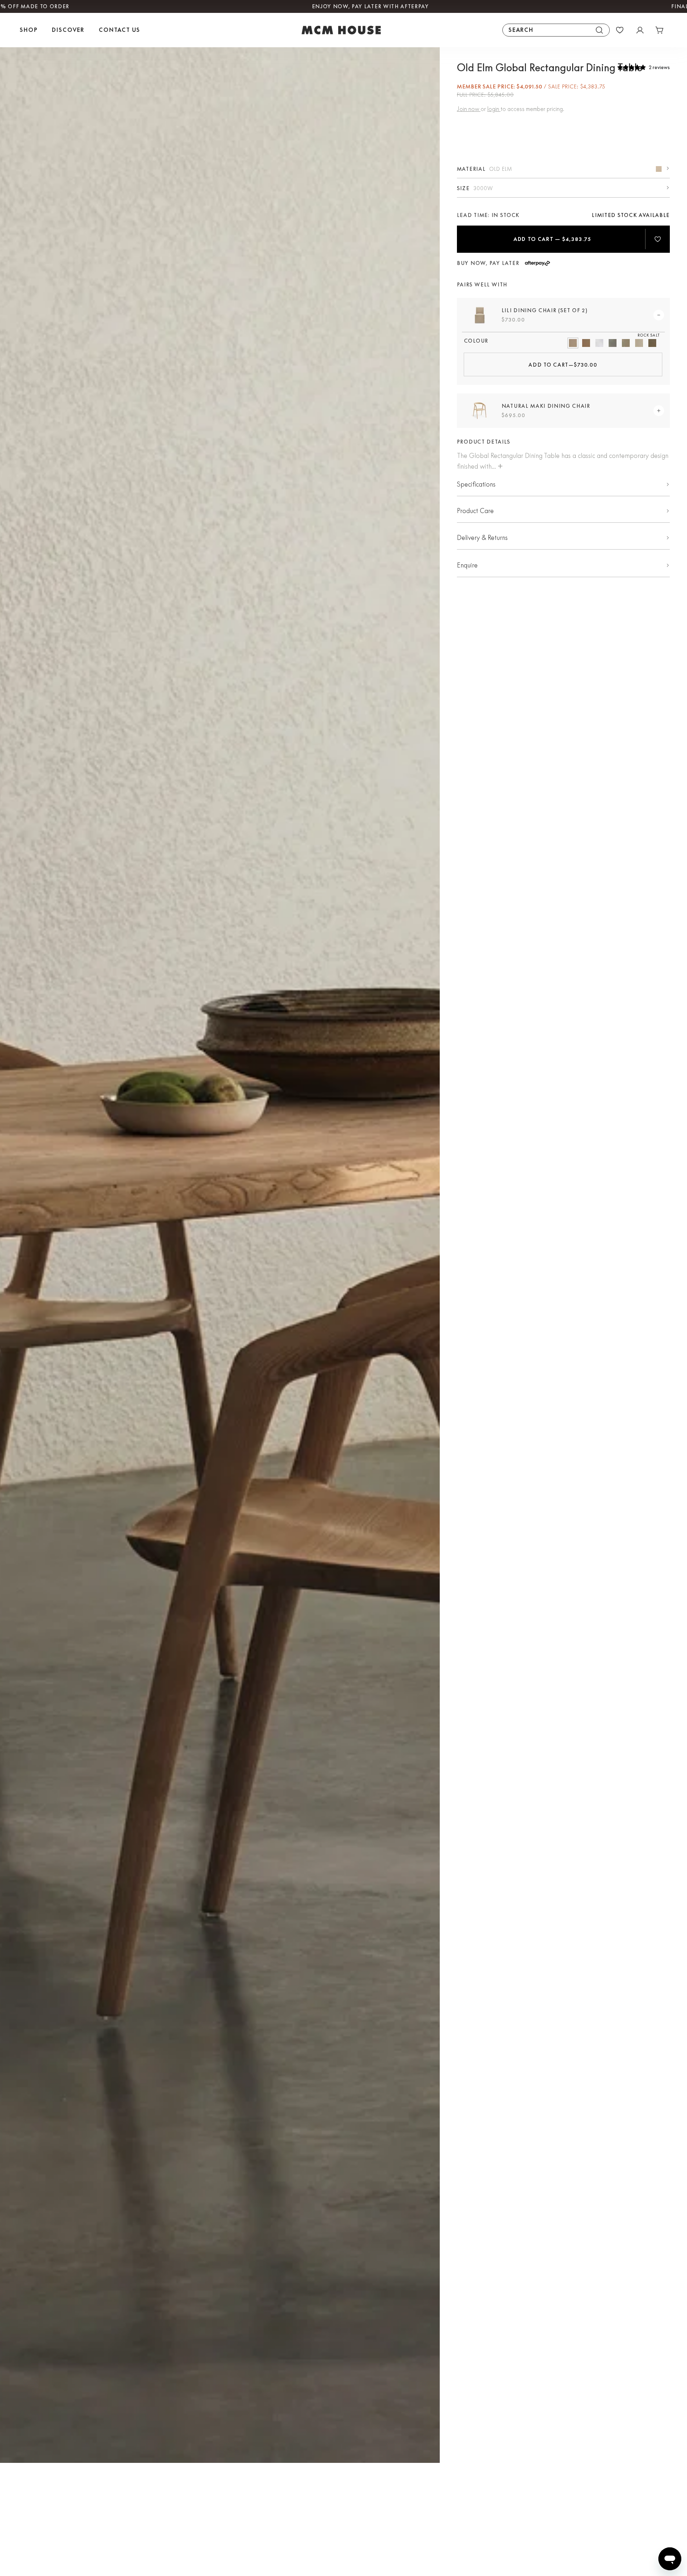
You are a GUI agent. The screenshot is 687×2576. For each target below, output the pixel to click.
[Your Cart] (660, 30)
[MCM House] (341, 30)
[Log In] (640, 30)
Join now (469, 109)
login (494, 109)
